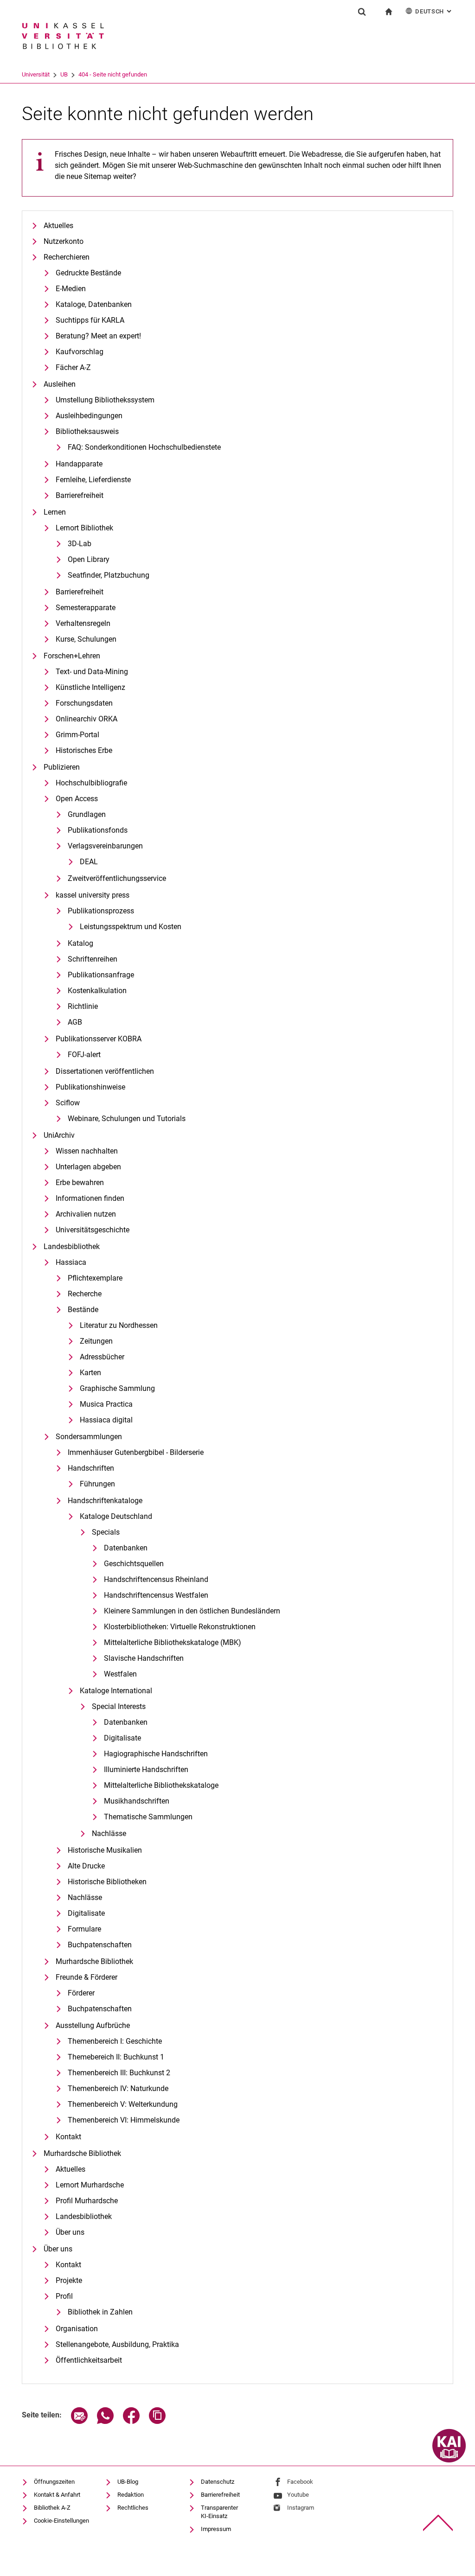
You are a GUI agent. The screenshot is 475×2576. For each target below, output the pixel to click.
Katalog (80, 943)
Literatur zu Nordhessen (119, 1325)
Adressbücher (102, 1357)
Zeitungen (96, 1341)
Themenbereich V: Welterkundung (123, 2104)
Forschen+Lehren (72, 656)
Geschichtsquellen (134, 1564)
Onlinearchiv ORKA (87, 719)
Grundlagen (87, 814)
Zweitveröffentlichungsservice (117, 878)
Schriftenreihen (93, 959)
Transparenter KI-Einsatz (219, 2512)
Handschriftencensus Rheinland (156, 1579)
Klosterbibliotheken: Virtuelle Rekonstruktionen (180, 1627)
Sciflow (68, 1103)
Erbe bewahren (80, 1183)
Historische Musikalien (105, 1850)
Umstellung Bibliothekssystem (105, 400)
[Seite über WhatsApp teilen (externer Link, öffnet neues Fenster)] (105, 2421)
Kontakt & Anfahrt (57, 2495)
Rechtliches (133, 2508)
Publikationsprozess (101, 911)
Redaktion (131, 2495)
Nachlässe (109, 1833)
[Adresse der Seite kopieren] (157, 2421)
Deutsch (434, 11)
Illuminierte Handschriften (146, 1769)
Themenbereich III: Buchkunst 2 (119, 2073)
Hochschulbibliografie (91, 783)
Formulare (84, 1929)
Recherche (85, 1294)
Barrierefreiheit (80, 495)
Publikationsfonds (98, 830)
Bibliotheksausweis (87, 431)
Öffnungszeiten (54, 2482)
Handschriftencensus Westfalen (156, 1595)
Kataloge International (116, 1691)
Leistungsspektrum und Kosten (131, 927)
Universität (36, 74)
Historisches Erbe (84, 750)
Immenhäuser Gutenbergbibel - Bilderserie (136, 1452)
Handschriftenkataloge (105, 1501)
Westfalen (120, 1674)
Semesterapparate (86, 608)
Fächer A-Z (73, 367)
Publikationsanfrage (101, 975)
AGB (75, 1022)
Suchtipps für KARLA (90, 320)
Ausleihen (60, 384)
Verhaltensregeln (83, 623)
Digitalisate (122, 1738)
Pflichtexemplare (95, 1278)
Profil (64, 2296)
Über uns (70, 2232)
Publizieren (62, 767)
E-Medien (71, 289)
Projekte (69, 2280)
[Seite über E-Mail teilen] (79, 2421)
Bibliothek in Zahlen (100, 2312)
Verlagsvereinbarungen (105, 846)
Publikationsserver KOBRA (99, 1039)
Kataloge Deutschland (116, 1516)
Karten (90, 1373)
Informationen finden (90, 1198)
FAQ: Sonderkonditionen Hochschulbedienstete (144, 447)
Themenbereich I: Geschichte (115, 2041)
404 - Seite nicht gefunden (113, 74)
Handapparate (79, 464)
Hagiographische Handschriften (156, 1754)
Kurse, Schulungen (86, 639)
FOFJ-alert (84, 1055)
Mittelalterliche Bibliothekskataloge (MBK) (173, 1642)
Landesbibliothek (72, 1247)
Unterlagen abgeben (88, 1167)
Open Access (77, 799)
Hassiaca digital (106, 1420)
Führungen (97, 1484)
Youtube (298, 2495)
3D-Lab (80, 544)
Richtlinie (83, 1006)
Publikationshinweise (90, 1087)
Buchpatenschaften (100, 1945)
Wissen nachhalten (87, 1151)
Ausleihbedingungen (89, 416)
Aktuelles (58, 226)
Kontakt (68, 2137)
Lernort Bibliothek (84, 528)
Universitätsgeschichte (93, 1230)
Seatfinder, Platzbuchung (109, 575)
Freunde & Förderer (87, 1977)
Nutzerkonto (64, 241)
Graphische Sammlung (117, 1388)
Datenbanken (126, 1548)
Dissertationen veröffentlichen (105, 1071)
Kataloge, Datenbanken (94, 304)
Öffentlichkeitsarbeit (89, 2360)
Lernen (55, 512)
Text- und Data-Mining (92, 672)
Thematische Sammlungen (148, 1817)
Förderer (81, 1993)
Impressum (216, 2529)
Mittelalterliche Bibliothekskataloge (161, 1785)
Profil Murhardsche (87, 2201)
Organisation (77, 2329)
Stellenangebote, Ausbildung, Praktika (117, 2344)
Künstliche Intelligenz (90, 687)
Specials (106, 1532)
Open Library (89, 559)
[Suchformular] (362, 12)
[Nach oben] (438, 2523)
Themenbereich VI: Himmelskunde (124, 2120)
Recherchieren (67, 257)
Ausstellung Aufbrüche (93, 2025)
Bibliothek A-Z (52, 2508)
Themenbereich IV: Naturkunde (118, 2088)
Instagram (301, 2508)
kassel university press (93, 895)
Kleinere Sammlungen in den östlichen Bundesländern (192, 1611)
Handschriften (91, 1468)
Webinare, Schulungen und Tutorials (127, 1119)
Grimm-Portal (77, 735)
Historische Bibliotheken (107, 1882)
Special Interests (119, 1706)
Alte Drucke (86, 1866)
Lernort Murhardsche (90, 2185)
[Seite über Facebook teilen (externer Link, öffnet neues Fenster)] (131, 2421)
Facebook (300, 2482)
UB (64, 74)
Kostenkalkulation (97, 991)
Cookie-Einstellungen (61, 2521)
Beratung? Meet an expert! (98, 336)
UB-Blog (128, 2482)
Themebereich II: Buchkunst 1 (116, 2057)
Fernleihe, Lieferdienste (93, 480)
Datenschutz (218, 2482)
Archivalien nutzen (86, 1214)
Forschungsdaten (84, 703)
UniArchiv (59, 1135)
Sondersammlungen (89, 1437)
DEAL (89, 862)
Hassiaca (71, 1262)
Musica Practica (106, 1404)
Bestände (83, 1310)
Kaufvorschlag (80, 352)
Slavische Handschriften (144, 1658)
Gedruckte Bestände (88, 273)
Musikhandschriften (137, 1801)
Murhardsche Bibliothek (94, 1961)
